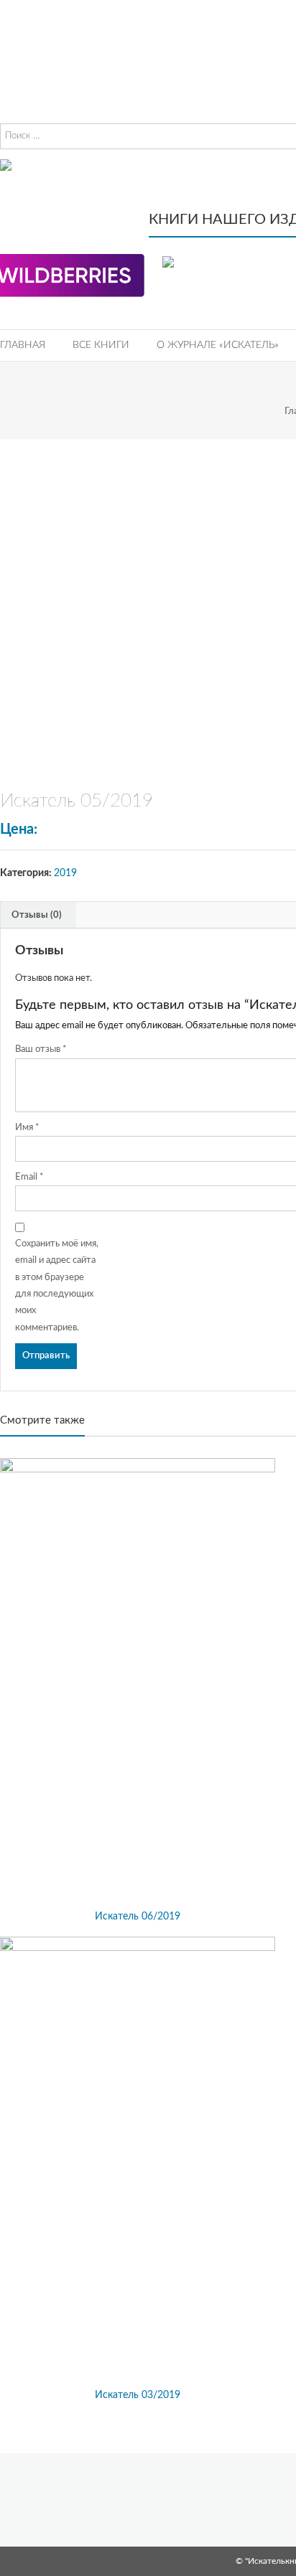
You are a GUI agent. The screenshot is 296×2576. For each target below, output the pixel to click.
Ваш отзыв (41, 1049)
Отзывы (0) (37, 915)
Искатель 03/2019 (138, 2395)
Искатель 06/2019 (138, 1917)
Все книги (101, 345)
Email (29, 1177)
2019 (65, 873)
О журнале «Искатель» (218, 345)
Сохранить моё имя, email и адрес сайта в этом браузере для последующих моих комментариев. (57, 1286)
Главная (23, 345)
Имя (27, 1128)
